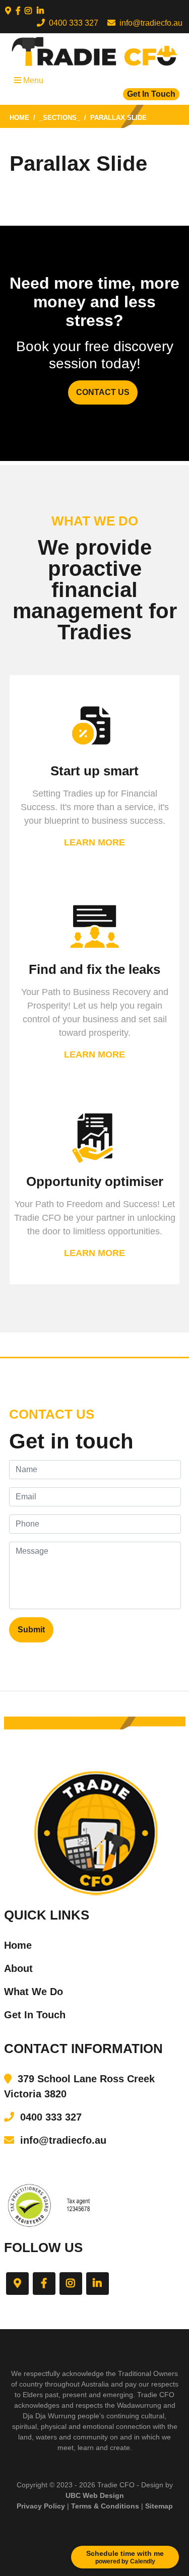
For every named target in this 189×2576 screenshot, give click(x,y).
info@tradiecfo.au (149, 23)
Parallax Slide (118, 118)
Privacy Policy (41, 2506)
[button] (8, 11)
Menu (32, 80)
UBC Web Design (95, 2495)
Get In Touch (151, 94)
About (18, 1968)
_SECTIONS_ (60, 118)
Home (19, 118)
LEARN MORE (94, 842)
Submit (31, 1630)
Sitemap (159, 2506)
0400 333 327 (72, 23)
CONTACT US (103, 392)
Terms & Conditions (105, 2506)
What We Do (34, 1992)
